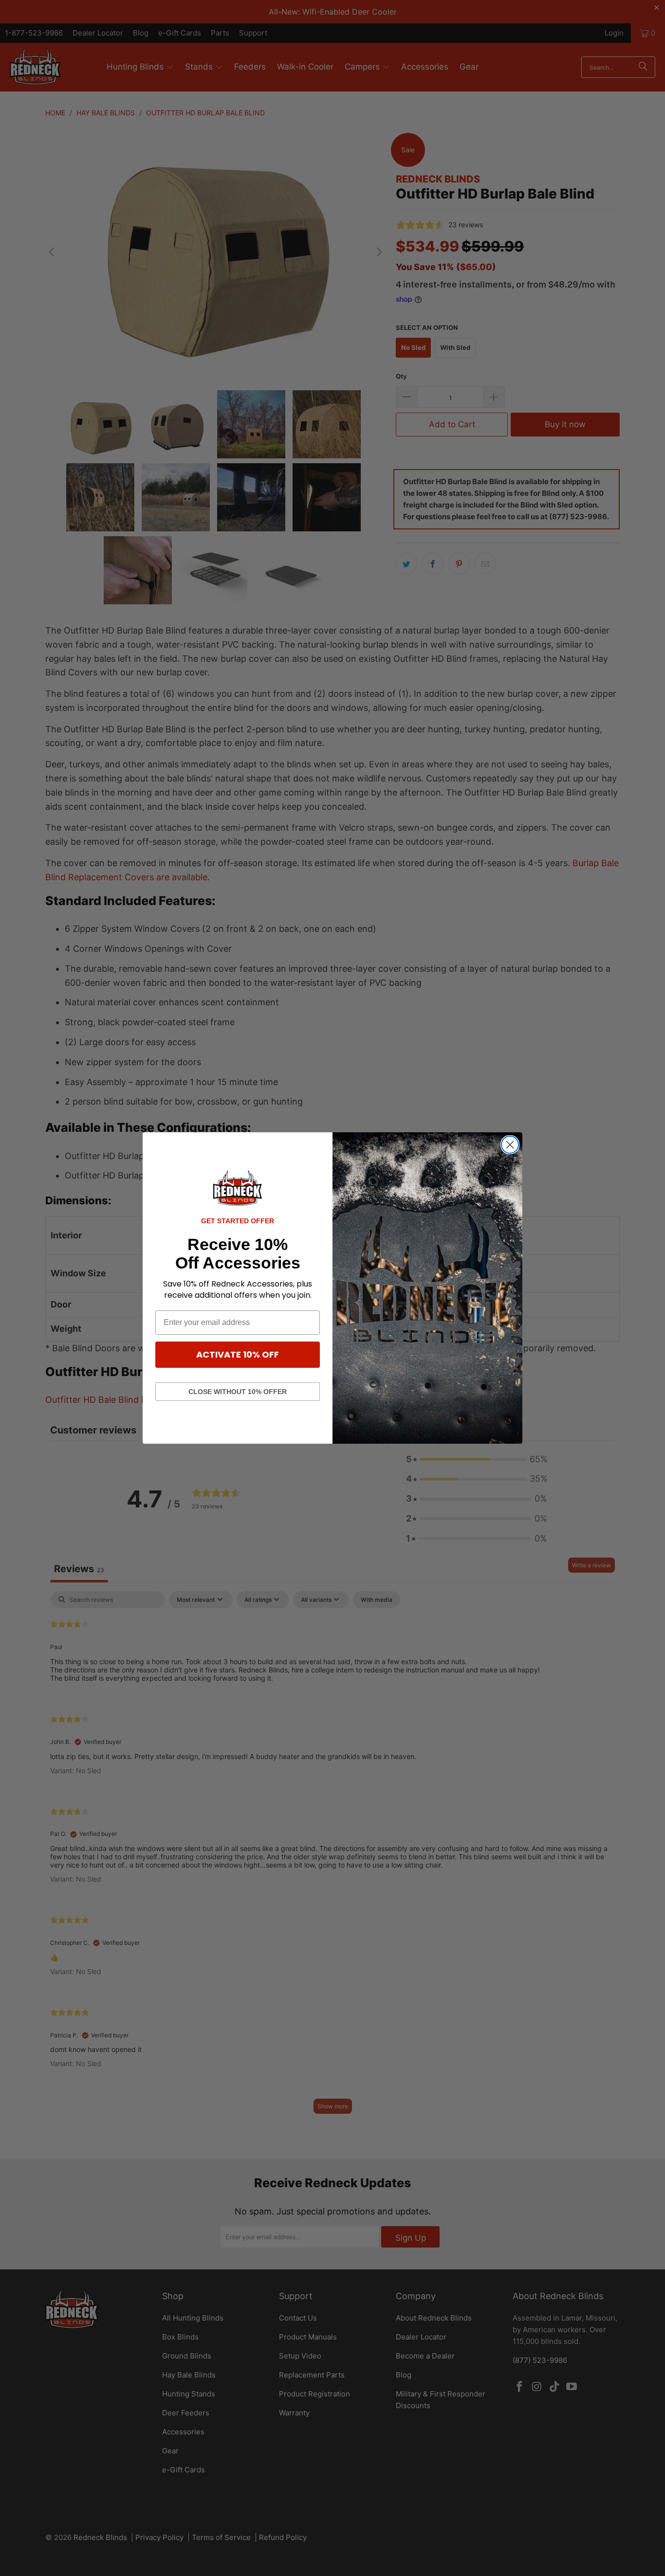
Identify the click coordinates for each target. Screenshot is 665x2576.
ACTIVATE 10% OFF (238, 1354)
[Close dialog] (510, 1145)
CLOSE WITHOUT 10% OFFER (238, 1392)
